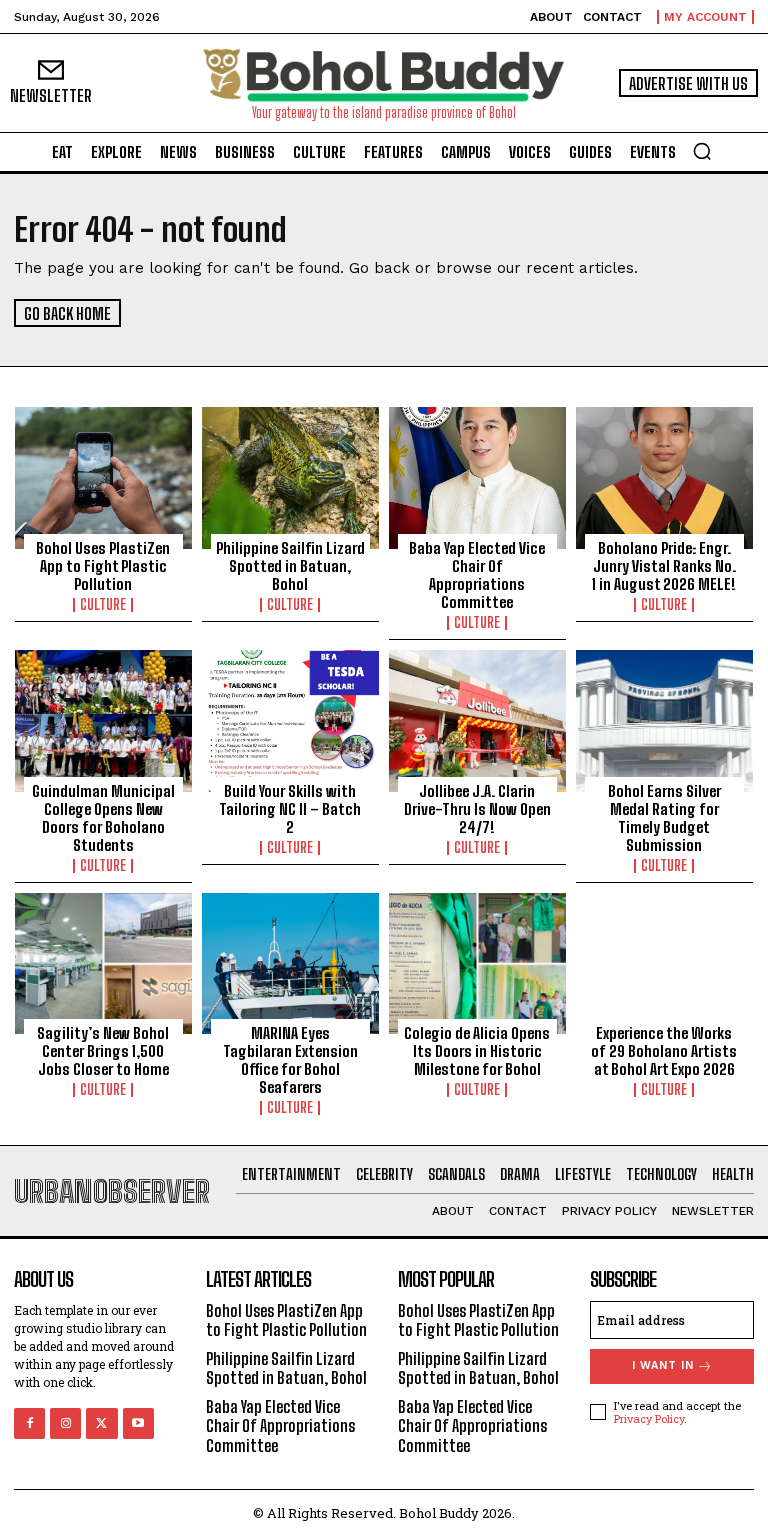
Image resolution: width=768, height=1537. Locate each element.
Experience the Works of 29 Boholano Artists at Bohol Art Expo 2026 (664, 1051)
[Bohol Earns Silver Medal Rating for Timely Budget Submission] (664, 721)
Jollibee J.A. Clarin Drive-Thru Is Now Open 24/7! (477, 809)
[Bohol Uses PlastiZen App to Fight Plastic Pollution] (103, 478)
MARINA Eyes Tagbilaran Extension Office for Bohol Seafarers (290, 1060)
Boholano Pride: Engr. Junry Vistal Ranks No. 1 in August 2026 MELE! (664, 566)
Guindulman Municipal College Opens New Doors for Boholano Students (103, 818)
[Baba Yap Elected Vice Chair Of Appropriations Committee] (477, 478)
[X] (101, 1423)
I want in (663, 1365)
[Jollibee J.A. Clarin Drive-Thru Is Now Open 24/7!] (477, 721)
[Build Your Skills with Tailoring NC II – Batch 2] (290, 721)
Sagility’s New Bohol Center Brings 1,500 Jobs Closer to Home (103, 1051)
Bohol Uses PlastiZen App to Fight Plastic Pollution (103, 566)
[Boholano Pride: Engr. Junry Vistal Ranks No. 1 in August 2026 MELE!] (664, 478)
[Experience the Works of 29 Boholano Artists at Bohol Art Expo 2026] (664, 964)
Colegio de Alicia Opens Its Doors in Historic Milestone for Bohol (477, 1051)
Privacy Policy (649, 1418)
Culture (103, 605)
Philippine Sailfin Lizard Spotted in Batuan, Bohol (290, 566)
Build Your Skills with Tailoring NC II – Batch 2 (290, 809)
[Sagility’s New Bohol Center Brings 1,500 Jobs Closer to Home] (103, 964)
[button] (702, 151)
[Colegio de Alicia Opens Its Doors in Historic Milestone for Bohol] (477, 964)
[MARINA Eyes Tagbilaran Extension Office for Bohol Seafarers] (290, 964)
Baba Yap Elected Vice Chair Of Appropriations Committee (477, 575)
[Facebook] (29, 1423)
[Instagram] (65, 1423)
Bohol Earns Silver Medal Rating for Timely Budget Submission (664, 818)
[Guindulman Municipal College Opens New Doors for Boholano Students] (103, 721)
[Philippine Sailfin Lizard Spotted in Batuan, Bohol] (290, 478)
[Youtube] (138, 1423)
